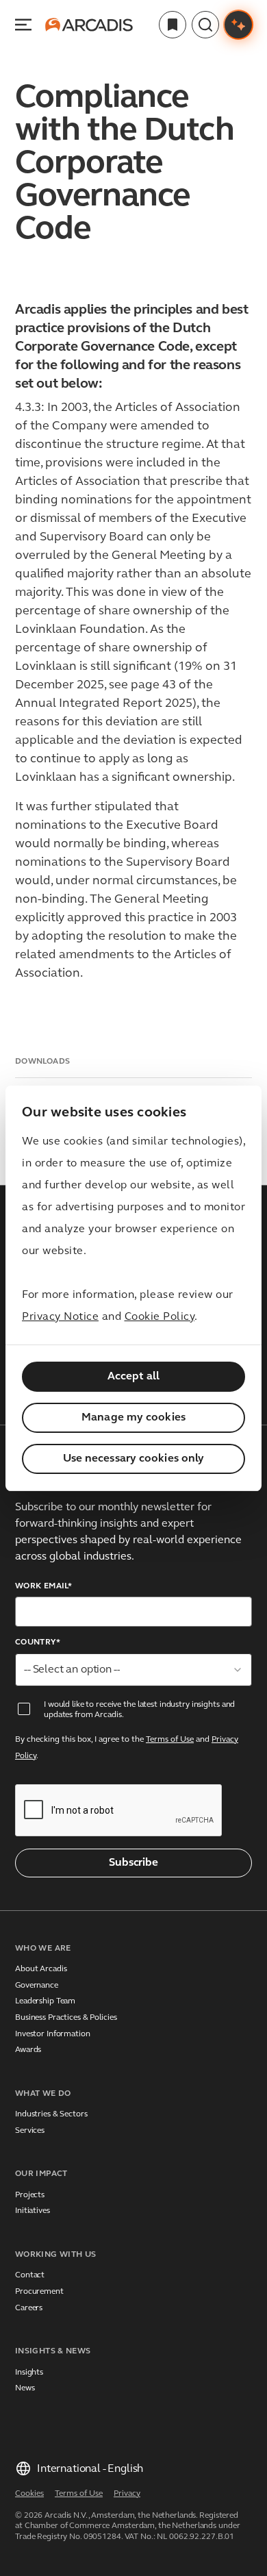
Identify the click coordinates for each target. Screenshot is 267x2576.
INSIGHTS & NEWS (53, 2351)
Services (30, 2131)
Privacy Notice (60, 1317)
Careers (29, 2308)
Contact (30, 2275)
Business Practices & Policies (66, 2018)
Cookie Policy (160, 1317)
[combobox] (133, 1670)
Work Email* (43, 1586)
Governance (37, 1986)
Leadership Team (45, 2001)
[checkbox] (24, 1709)
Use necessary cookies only (134, 1459)
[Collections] (173, 25)
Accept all (134, 1377)
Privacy (127, 2494)
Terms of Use (170, 1740)
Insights (29, 2373)
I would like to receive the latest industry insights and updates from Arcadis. (139, 1710)
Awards (28, 2050)
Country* (38, 1642)
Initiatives (33, 2211)
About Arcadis (41, 1969)
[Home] (89, 25)
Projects (30, 2195)
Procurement (39, 2292)
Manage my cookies (133, 1418)
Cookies (29, 2494)
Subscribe (133, 1863)
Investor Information (53, 2034)
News (25, 2388)
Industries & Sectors (51, 2114)
